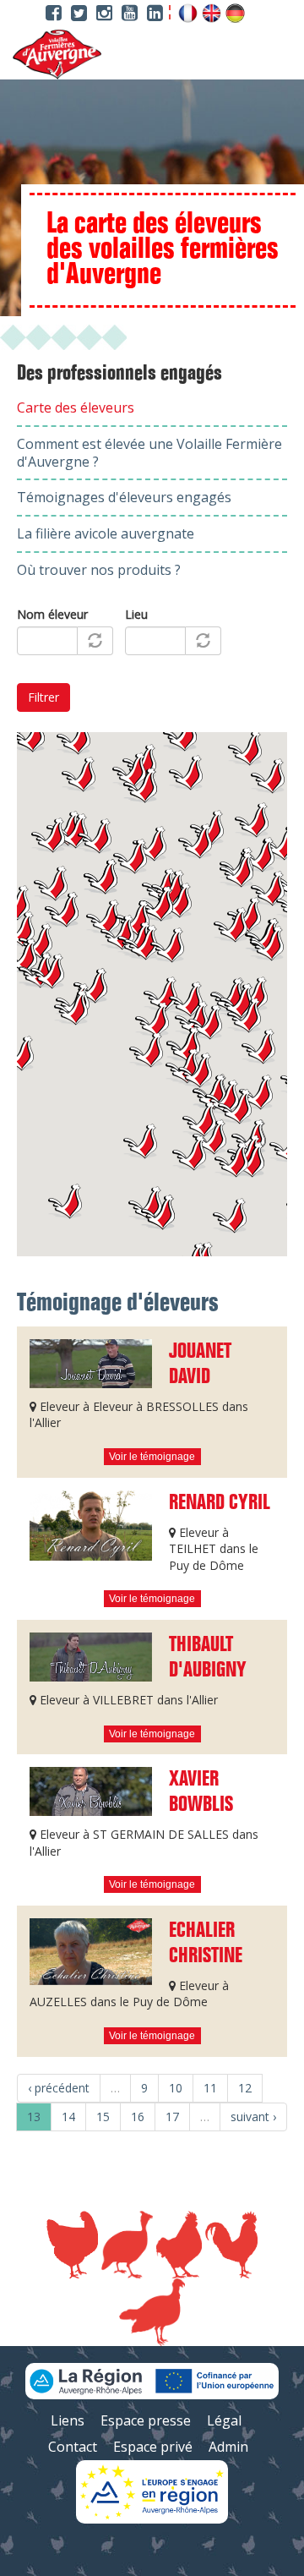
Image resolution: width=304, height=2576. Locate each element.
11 (210, 2088)
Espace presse (146, 2420)
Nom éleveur (52, 614)
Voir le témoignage (152, 1457)
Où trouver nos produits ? (99, 570)
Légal (224, 2420)
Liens (68, 2420)
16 (138, 2117)
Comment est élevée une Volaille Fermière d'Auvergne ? (149, 453)
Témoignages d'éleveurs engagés (124, 497)
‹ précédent (59, 2088)
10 (176, 2088)
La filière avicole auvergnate (106, 533)
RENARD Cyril (220, 1503)
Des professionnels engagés (119, 374)
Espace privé (153, 2447)
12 (245, 2088)
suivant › (253, 2117)
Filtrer (43, 697)
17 (172, 2117)
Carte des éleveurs (76, 407)
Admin (228, 2447)
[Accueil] (51, 55)
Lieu (136, 614)
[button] (140, 1141)
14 (68, 2117)
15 (103, 2117)
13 (34, 2117)
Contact (73, 2447)
